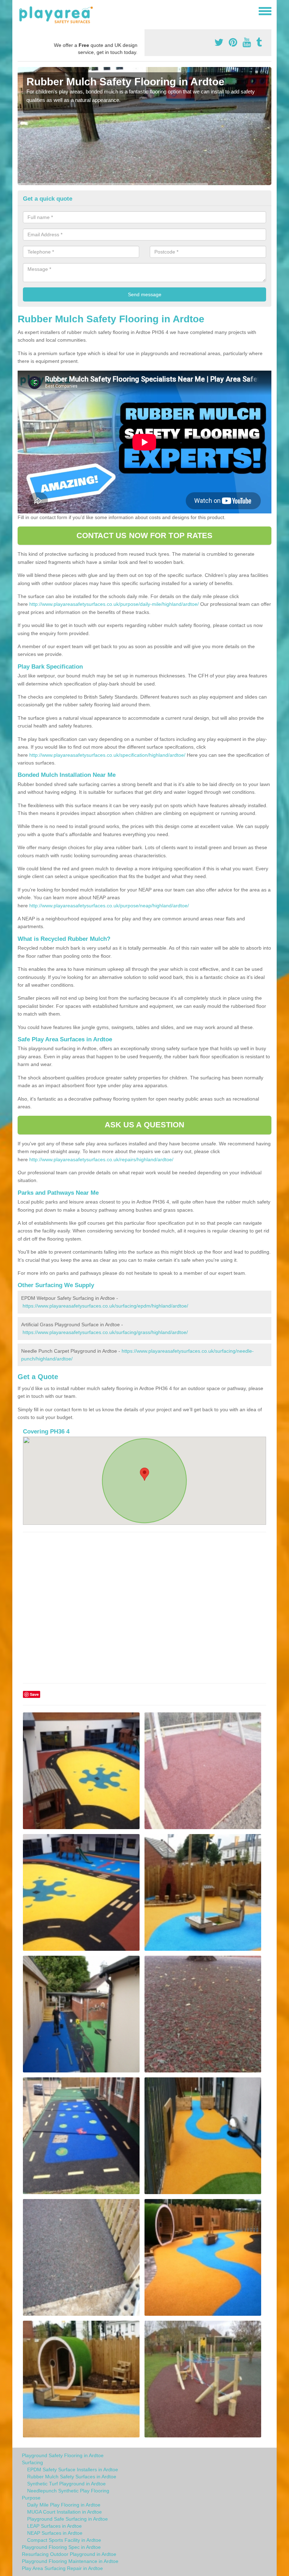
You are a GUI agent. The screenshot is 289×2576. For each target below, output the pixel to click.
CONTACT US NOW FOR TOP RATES (145, 535)
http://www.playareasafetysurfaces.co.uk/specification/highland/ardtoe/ (107, 755)
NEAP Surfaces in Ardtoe (55, 2533)
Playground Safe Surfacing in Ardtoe (67, 2519)
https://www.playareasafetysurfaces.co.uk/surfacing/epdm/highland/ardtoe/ (105, 1306)
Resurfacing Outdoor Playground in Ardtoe (69, 2554)
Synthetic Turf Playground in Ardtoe (66, 2484)
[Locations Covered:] (21, 11)
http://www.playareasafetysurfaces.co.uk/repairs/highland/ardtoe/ (101, 1159)
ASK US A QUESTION (145, 1125)
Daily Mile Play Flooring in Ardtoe (64, 2505)
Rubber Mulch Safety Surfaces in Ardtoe (72, 2477)
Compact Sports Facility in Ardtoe (64, 2540)
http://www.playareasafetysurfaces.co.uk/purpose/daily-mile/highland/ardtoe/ (114, 604)
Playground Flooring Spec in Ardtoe (61, 2547)
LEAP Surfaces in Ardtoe (54, 2526)
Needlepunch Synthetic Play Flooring (68, 2491)
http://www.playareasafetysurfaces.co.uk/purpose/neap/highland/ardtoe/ (109, 906)
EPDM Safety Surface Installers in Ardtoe (73, 2470)
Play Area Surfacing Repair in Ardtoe (62, 2568)
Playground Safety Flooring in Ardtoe (63, 2455)
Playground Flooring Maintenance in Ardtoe (70, 2561)
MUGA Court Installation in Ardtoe (64, 2512)
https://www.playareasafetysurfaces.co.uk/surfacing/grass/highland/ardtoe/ (105, 1332)
